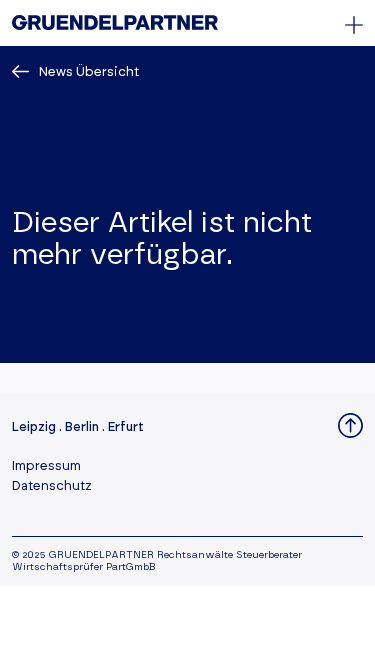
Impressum (46, 466)
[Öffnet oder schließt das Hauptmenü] (354, 25)
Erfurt (126, 427)
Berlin (82, 427)
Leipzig (34, 427)
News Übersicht (89, 72)
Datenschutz (52, 486)
